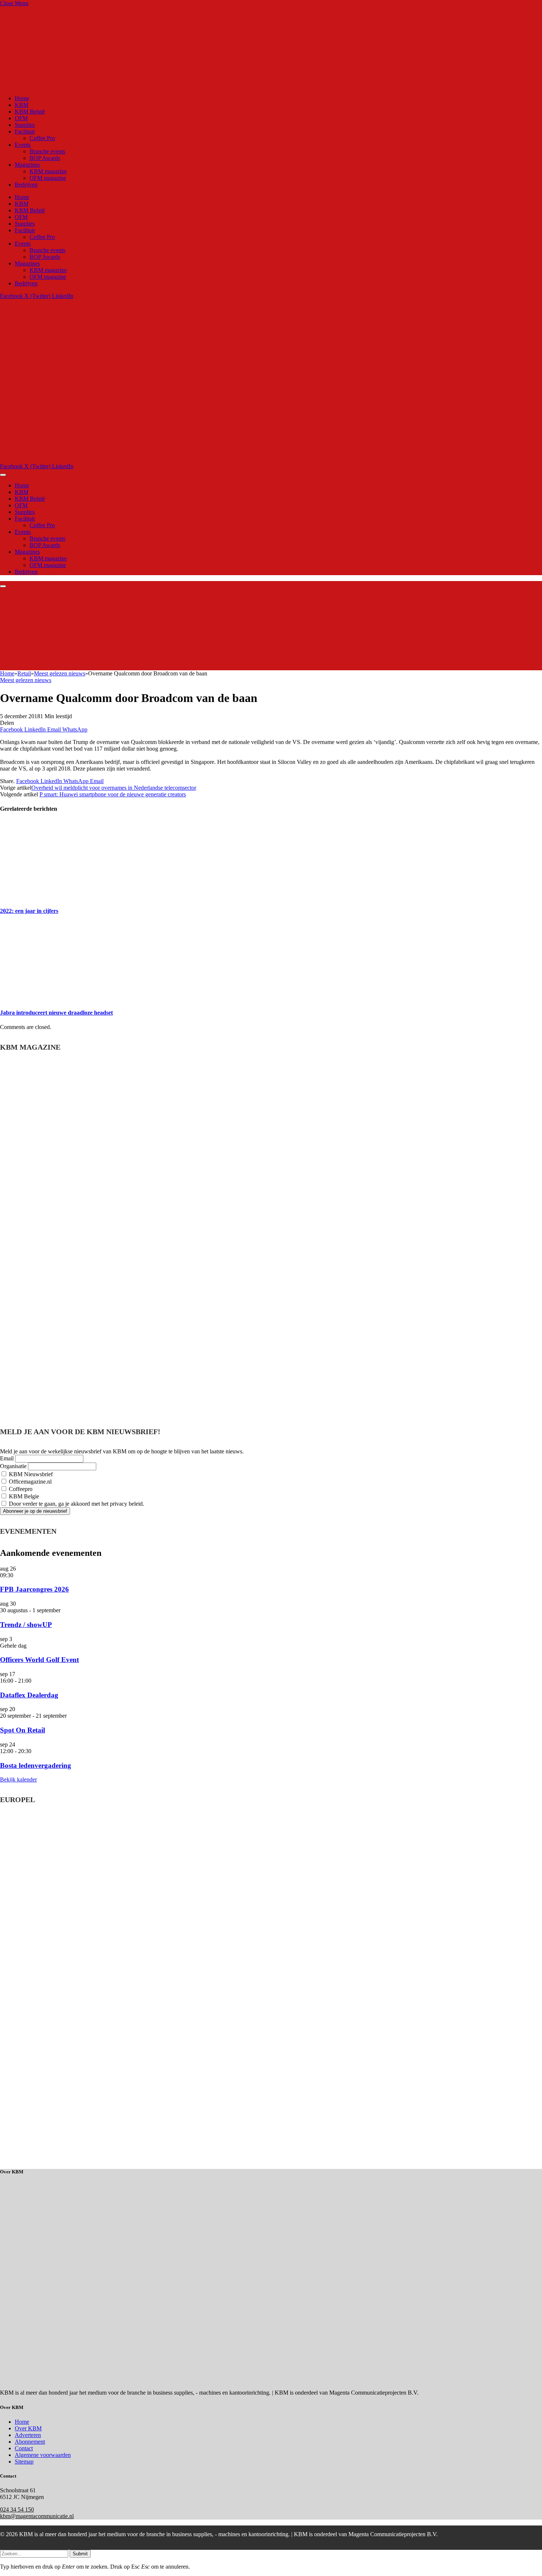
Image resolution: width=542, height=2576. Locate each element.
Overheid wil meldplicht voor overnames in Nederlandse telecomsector (114, 788)
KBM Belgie (23, 1496)
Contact (24, 2448)
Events (23, 145)
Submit (80, 2554)
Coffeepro (20, 1489)
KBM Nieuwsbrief (30, 1474)
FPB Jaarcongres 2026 (34, 1589)
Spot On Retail (22, 1730)
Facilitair (25, 131)
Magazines (27, 165)
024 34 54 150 (17, 2509)
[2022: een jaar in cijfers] (70, 896)
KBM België (30, 112)
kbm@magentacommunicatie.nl (37, 2516)
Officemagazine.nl (29, 1482)
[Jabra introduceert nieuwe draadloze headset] (70, 998)
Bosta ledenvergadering (36, 1765)
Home (22, 98)
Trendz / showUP (26, 1625)
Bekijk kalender (18, 1779)
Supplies (25, 125)
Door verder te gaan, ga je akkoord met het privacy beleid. (76, 1504)
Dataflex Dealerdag (29, 1695)
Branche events (47, 151)
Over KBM (28, 2428)
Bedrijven (26, 185)
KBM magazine (48, 171)
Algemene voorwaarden (43, 2455)
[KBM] (185, 460)
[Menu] (3, 475)
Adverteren (28, 2435)
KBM (22, 105)
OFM (21, 118)
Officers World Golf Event (39, 1660)
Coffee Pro (42, 138)
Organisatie (13, 1466)
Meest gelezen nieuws (26, 680)
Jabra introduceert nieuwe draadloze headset (56, 1013)
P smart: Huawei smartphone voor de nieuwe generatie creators (113, 794)
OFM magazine (48, 178)
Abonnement (30, 2442)
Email (7, 1458)
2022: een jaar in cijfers (29, 911)
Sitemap (24, 2462)
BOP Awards (45, 158)
